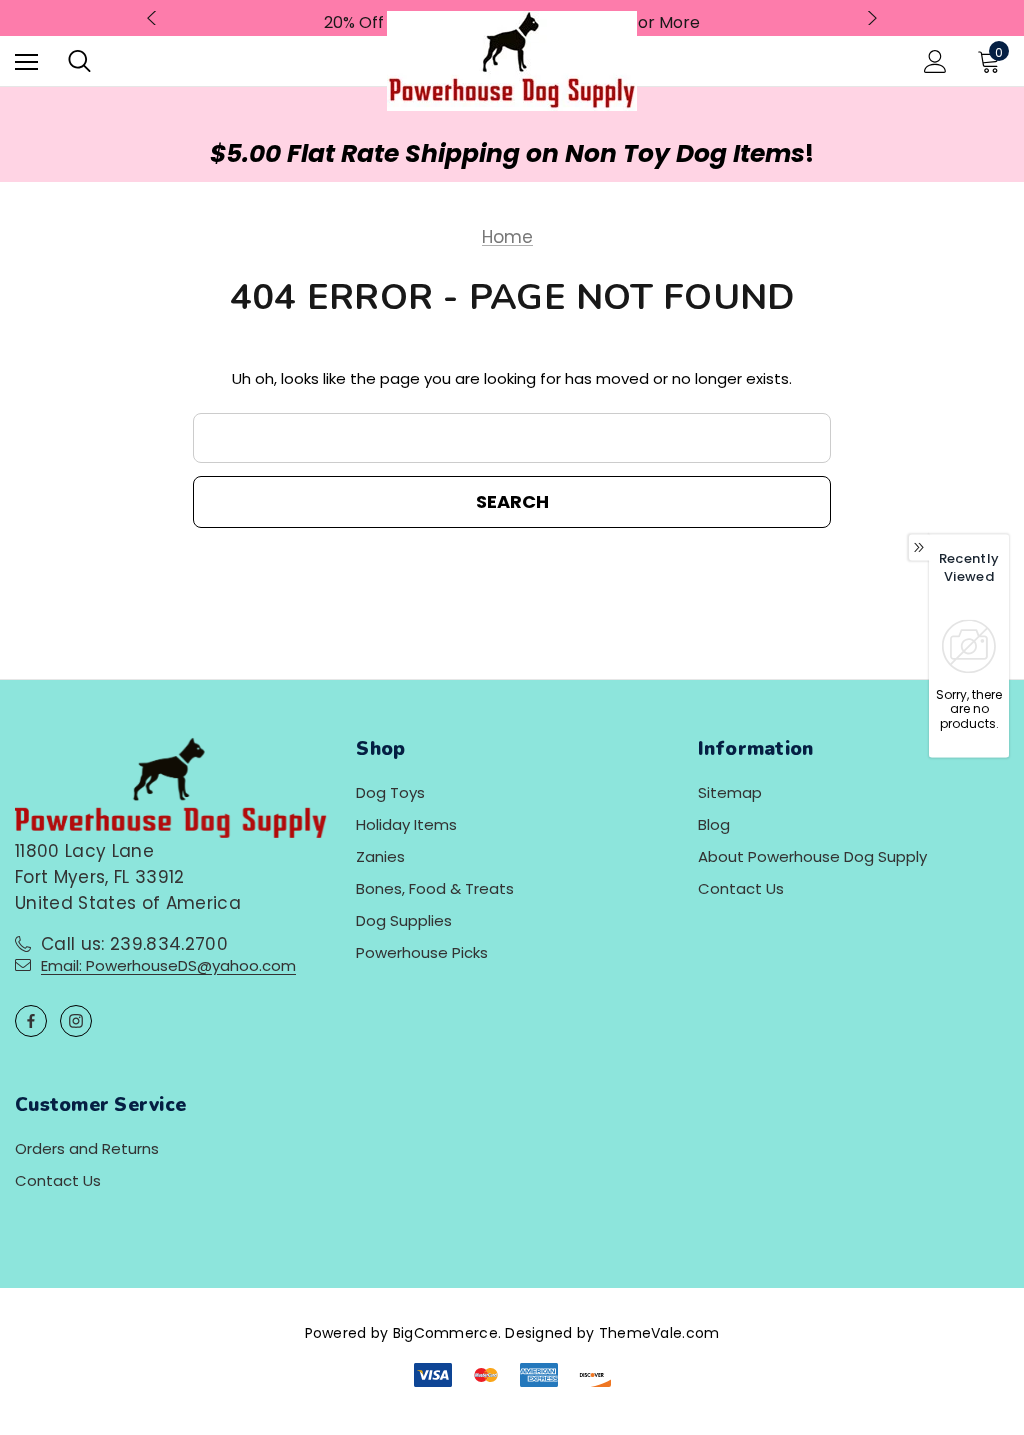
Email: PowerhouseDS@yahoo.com (168, 965)
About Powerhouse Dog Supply (812, 856)
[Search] (79, 61)
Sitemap (730, 792)
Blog (714, 824)
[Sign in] (935, 61)
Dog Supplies (404, 920)
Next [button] (870, 18)
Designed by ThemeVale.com (612, 1333)
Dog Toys (390, 792)
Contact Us (741, 888)
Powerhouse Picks (422, 952)
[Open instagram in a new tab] (76, 1021)
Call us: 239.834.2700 (134, 944)
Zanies (380, 856)
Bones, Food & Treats (435, 888)
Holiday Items (406, 824)
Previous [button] (154, 18)
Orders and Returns (87, 1148)
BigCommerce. (449, 1333)
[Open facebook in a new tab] (31, 1021)
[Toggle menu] (26, 61)
